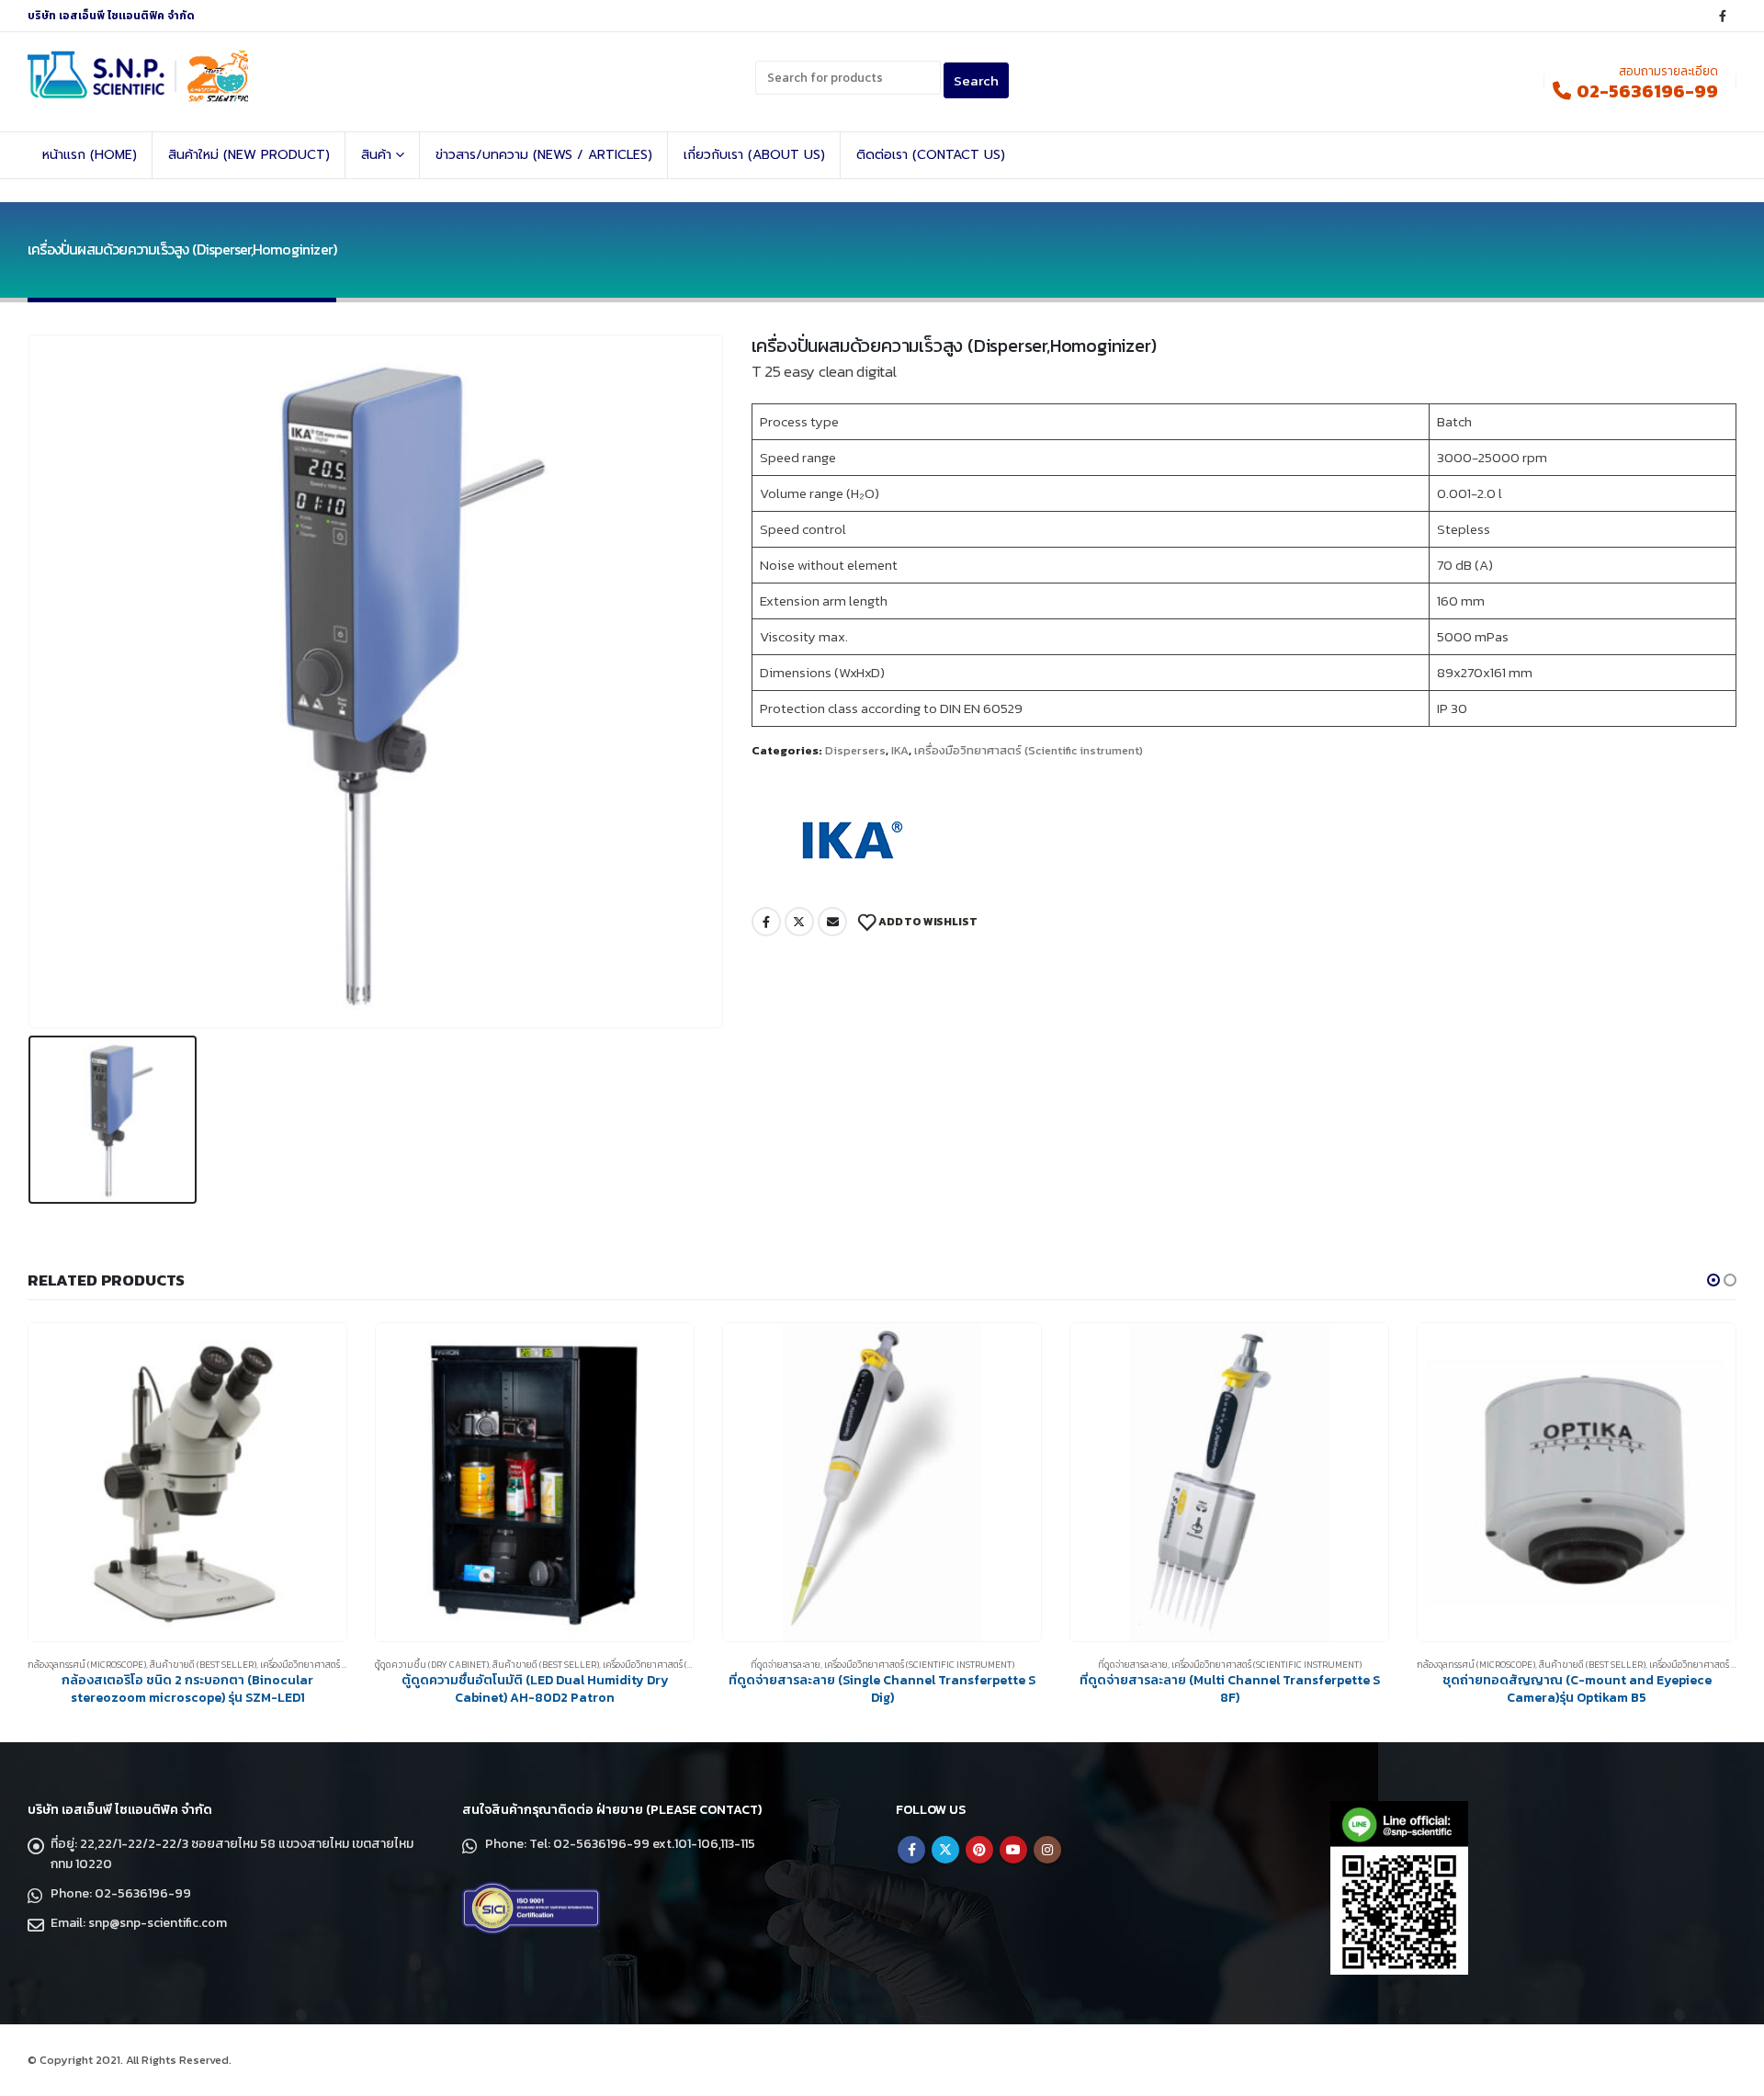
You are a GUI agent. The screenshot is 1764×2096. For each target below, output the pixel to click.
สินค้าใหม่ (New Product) (249, 155)
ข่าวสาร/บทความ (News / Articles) (544, 155)
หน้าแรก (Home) (90, 155)
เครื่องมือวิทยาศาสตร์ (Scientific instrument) (1029, 750)
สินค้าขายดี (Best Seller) (203, 1665)
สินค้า (376, 155)
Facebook (766, 922)
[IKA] (848, 840)
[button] (1713, 1280)
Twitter (799, 922)
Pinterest (979, 1850)
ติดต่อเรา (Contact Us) (931, 155)
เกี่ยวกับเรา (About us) (754, 155)
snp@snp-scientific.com (158, 1923)
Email (832, 922)
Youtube (1013, 1850)
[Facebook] (1723, 16)
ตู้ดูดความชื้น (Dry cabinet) (432, 1665)
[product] (187, 1482)
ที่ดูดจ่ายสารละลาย (786, 1665)
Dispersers (855, 750)
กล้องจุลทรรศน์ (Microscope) (87, 1665)
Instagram (1047, 1850)
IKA (900, 750)
